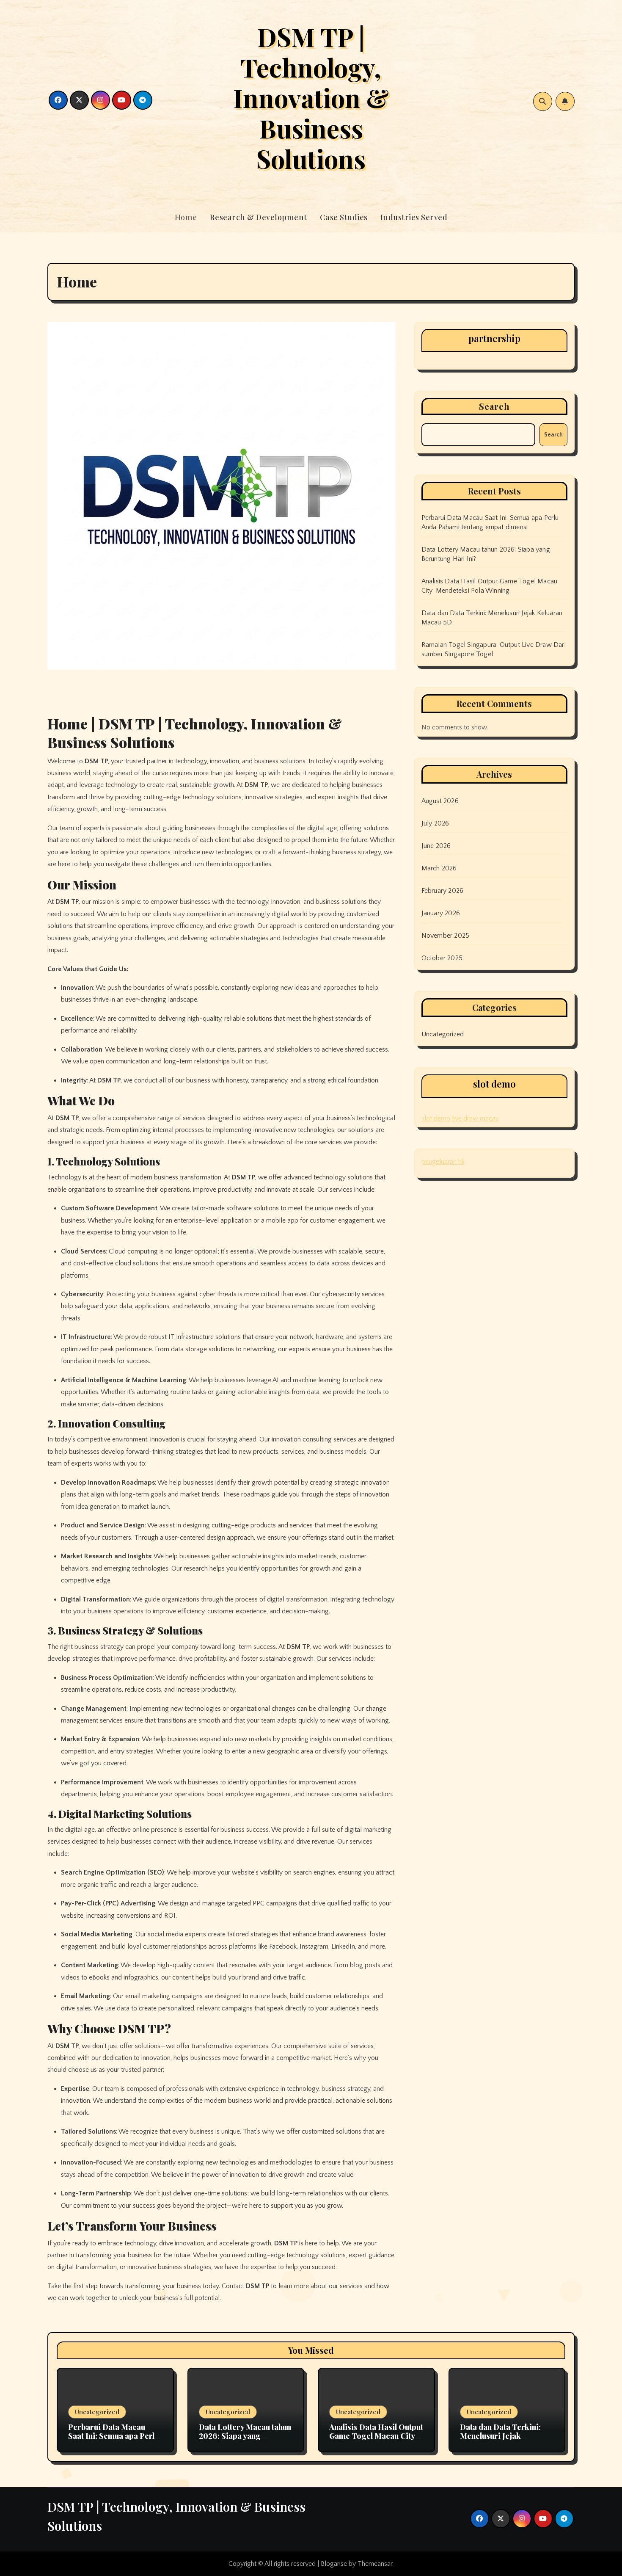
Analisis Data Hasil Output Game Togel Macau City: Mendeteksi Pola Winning (376, 2436)
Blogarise (334, 2564)
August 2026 (440, 801)
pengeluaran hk (443, 1162)
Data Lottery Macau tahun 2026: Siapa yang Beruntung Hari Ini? (245, 2436)
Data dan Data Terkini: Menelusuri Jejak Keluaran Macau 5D (500, 2436)
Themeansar (375, 2564)
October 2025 (442, 958)
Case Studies (344, 217)
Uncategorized (443, 1034)
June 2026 (436, 846)
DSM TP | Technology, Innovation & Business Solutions (311, 97)
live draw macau (475, 1118)
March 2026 (439, 868)
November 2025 (446, 936)
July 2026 (435, 823)
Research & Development (259, 217)
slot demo (436, 1118)
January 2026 (441, 913)
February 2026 (443, 891)
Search (495, 406)
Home (186, 217)
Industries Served (414, 217)
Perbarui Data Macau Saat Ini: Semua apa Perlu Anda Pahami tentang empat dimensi (113, 2441)
